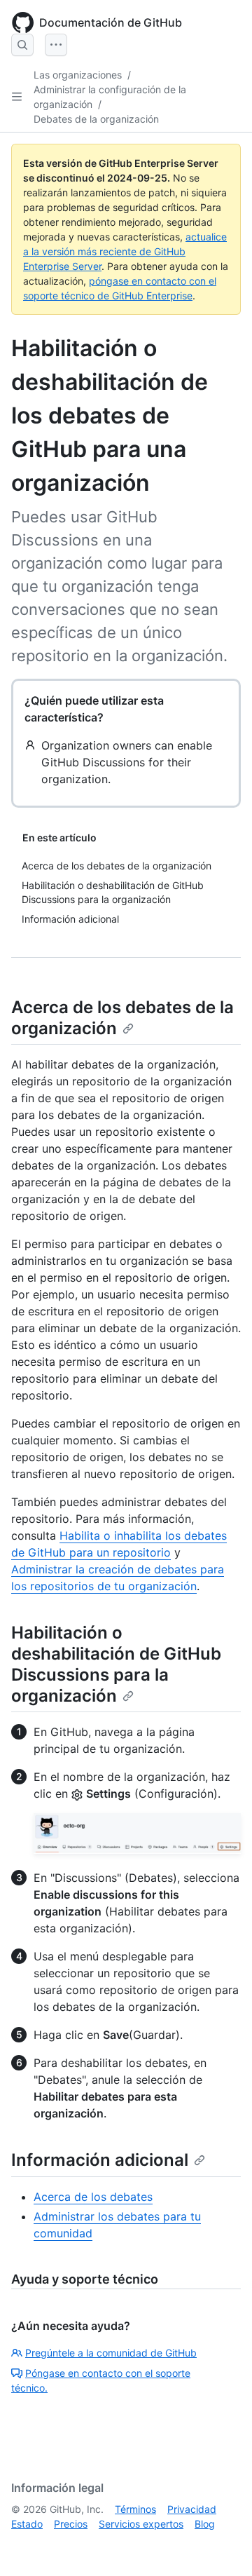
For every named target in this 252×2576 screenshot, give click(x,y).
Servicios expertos (141, 2524)
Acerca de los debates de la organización (122, 1018)
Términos (135, 2509)
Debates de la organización (96, 119)
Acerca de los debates (93, 2197)
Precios (71, 2524)
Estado (27, 2524)
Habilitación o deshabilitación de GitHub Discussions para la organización (116, 1664)
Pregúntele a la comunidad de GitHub (111, 2353)
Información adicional (100, 2160)
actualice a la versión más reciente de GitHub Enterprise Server (125, 251)
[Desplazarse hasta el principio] (221, 2545)
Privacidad (192, 2509)
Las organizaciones (78, 75)
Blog (205, 2524)
